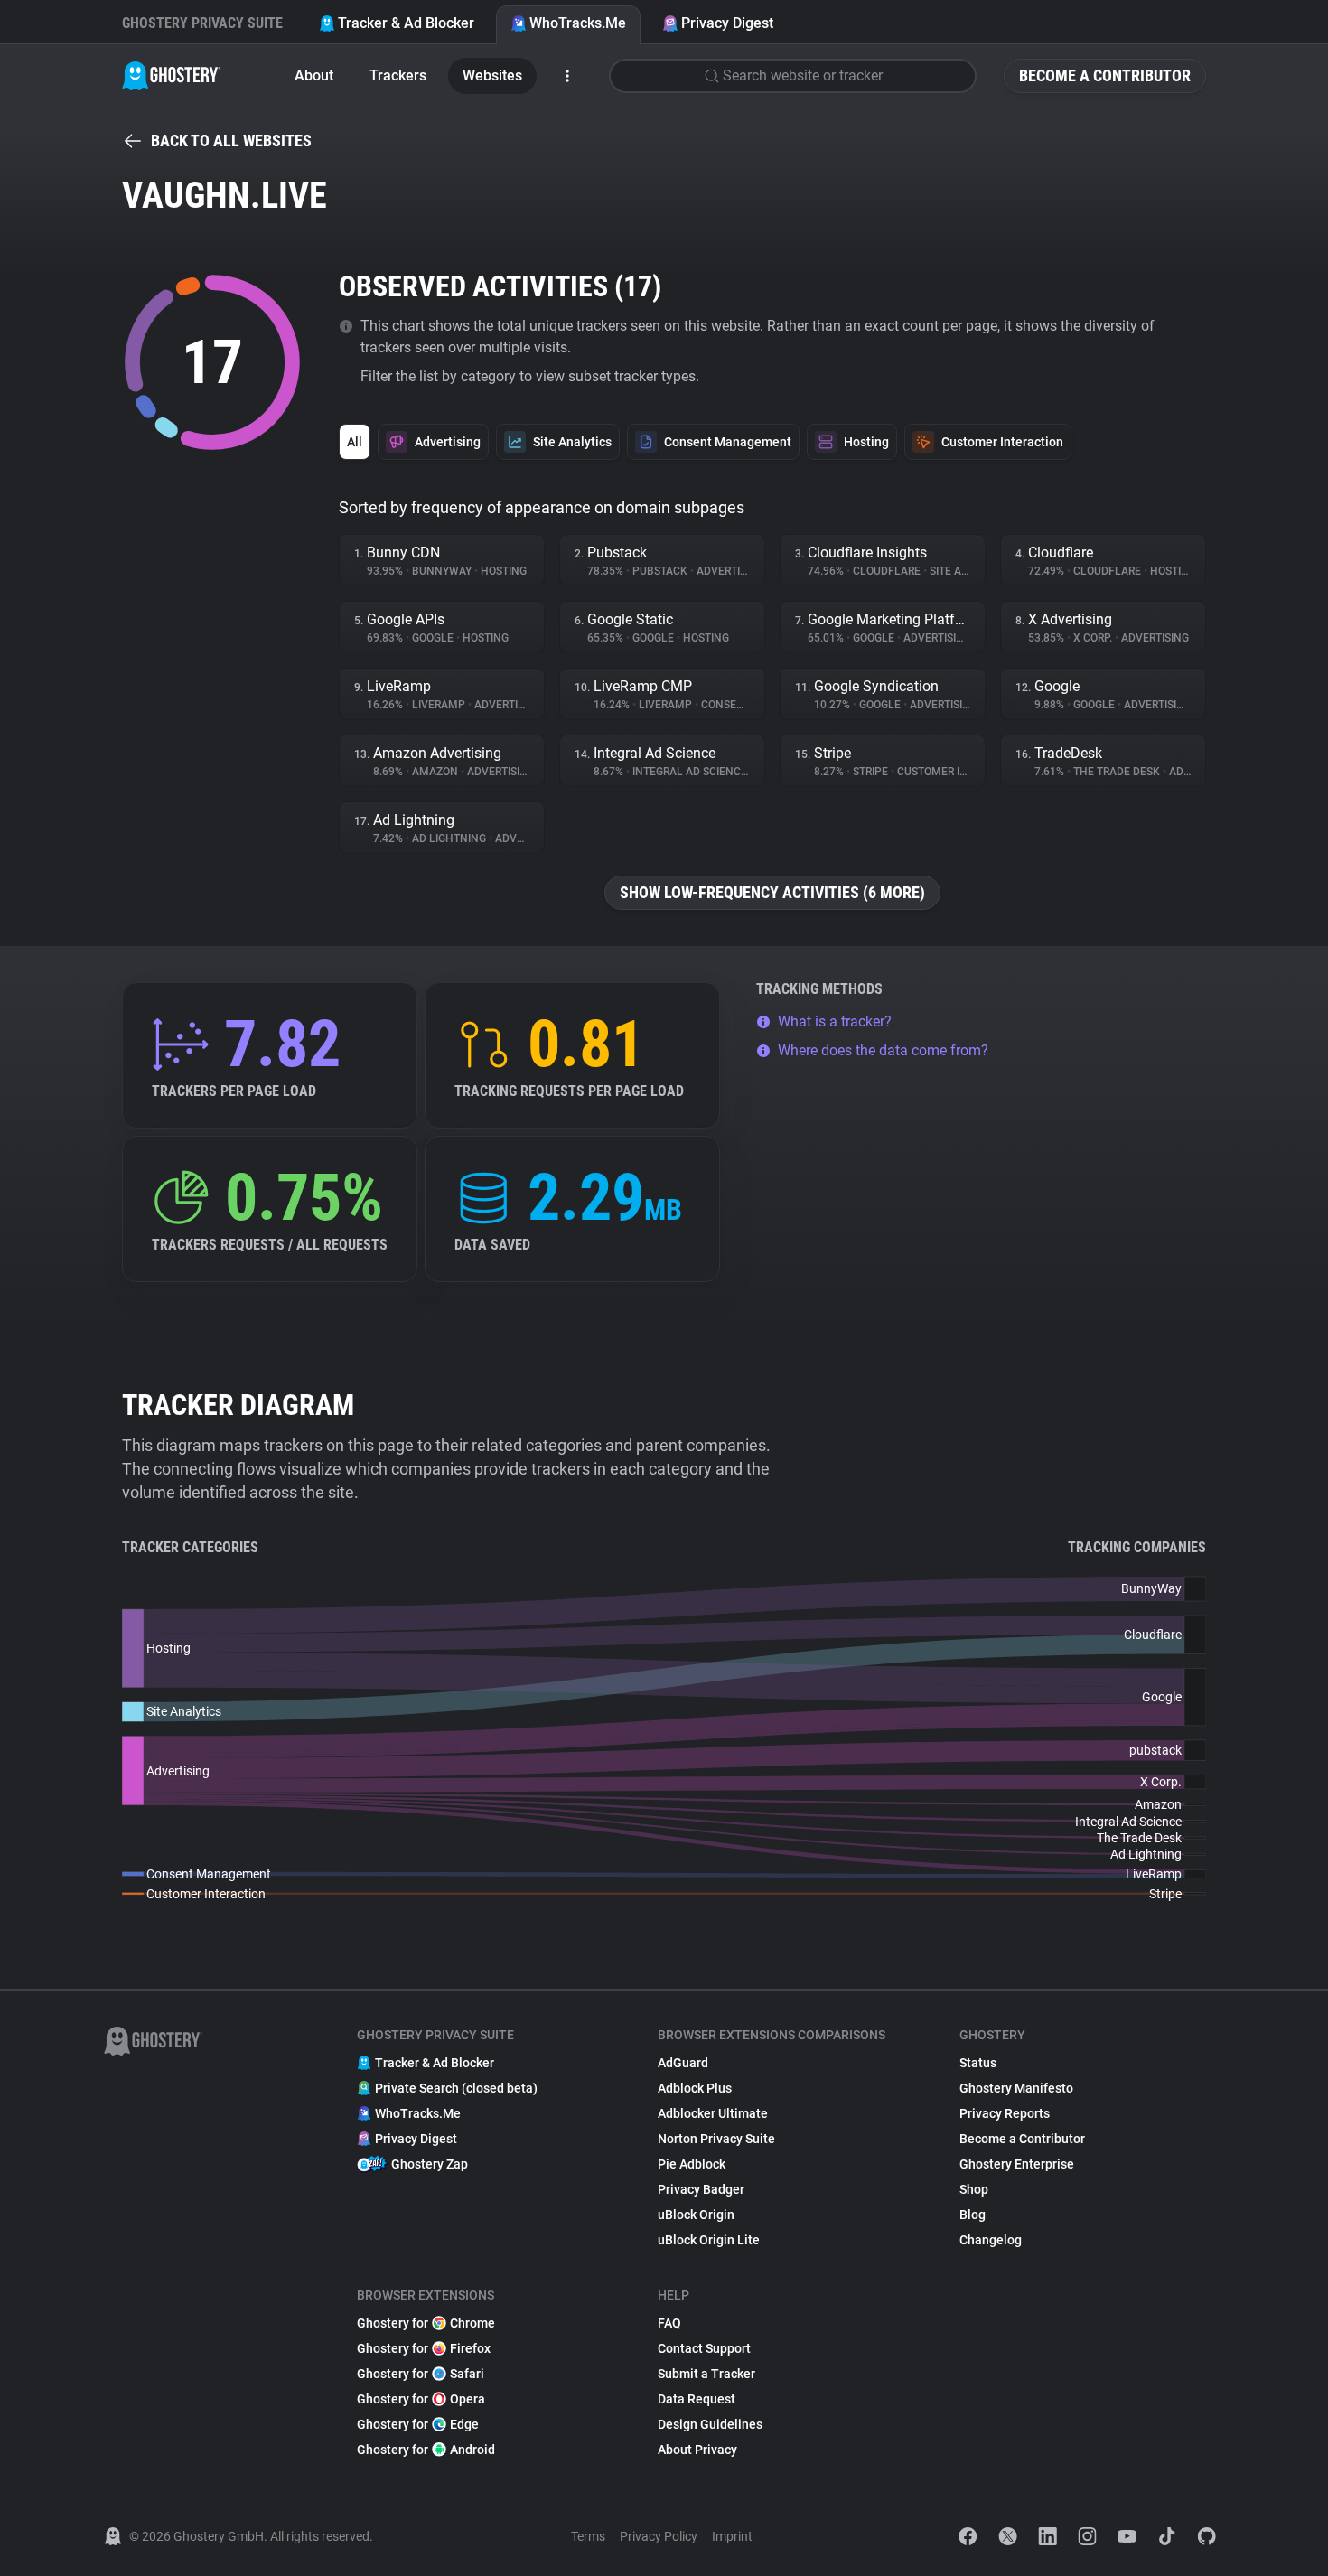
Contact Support (704, 2348)
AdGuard (683, 2063)
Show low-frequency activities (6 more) (772, 892)
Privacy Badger (701, 2189)
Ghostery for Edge (418, 2424)
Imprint (732, 2536)
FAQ (669, 2323)
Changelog (991, 2240)
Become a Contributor (1105, 75)
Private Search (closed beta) (456, 2088)
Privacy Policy (659, 2536)
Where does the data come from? (883, 1050)
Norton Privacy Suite (716, 2139)
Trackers (398, 75)
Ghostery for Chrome (426, 2323)
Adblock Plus (695, 2088)
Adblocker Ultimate (713, 2113)
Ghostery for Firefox (424, 2348)
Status (978, 2063)
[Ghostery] (171, 76)
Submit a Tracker (706, 2374)
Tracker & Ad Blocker (406, 23)
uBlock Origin (696, 2215)
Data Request (697, 2399)
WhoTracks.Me (578, 23)
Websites (492, 75)
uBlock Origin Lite (709, 2240)
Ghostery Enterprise (1017, 2164)
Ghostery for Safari (421, 2374)
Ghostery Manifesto (1016, 2088)
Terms (588, 2536)
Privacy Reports (1005, 2113)
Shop (974, 2189)
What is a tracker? (835, 1021)
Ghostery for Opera (421, 2399)
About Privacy (697, 2450)
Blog (973, 2215)
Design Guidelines (710, 2424)
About (314, 75)
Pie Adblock (692, 2164)
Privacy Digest (727, 23)
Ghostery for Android (426, 2450)
